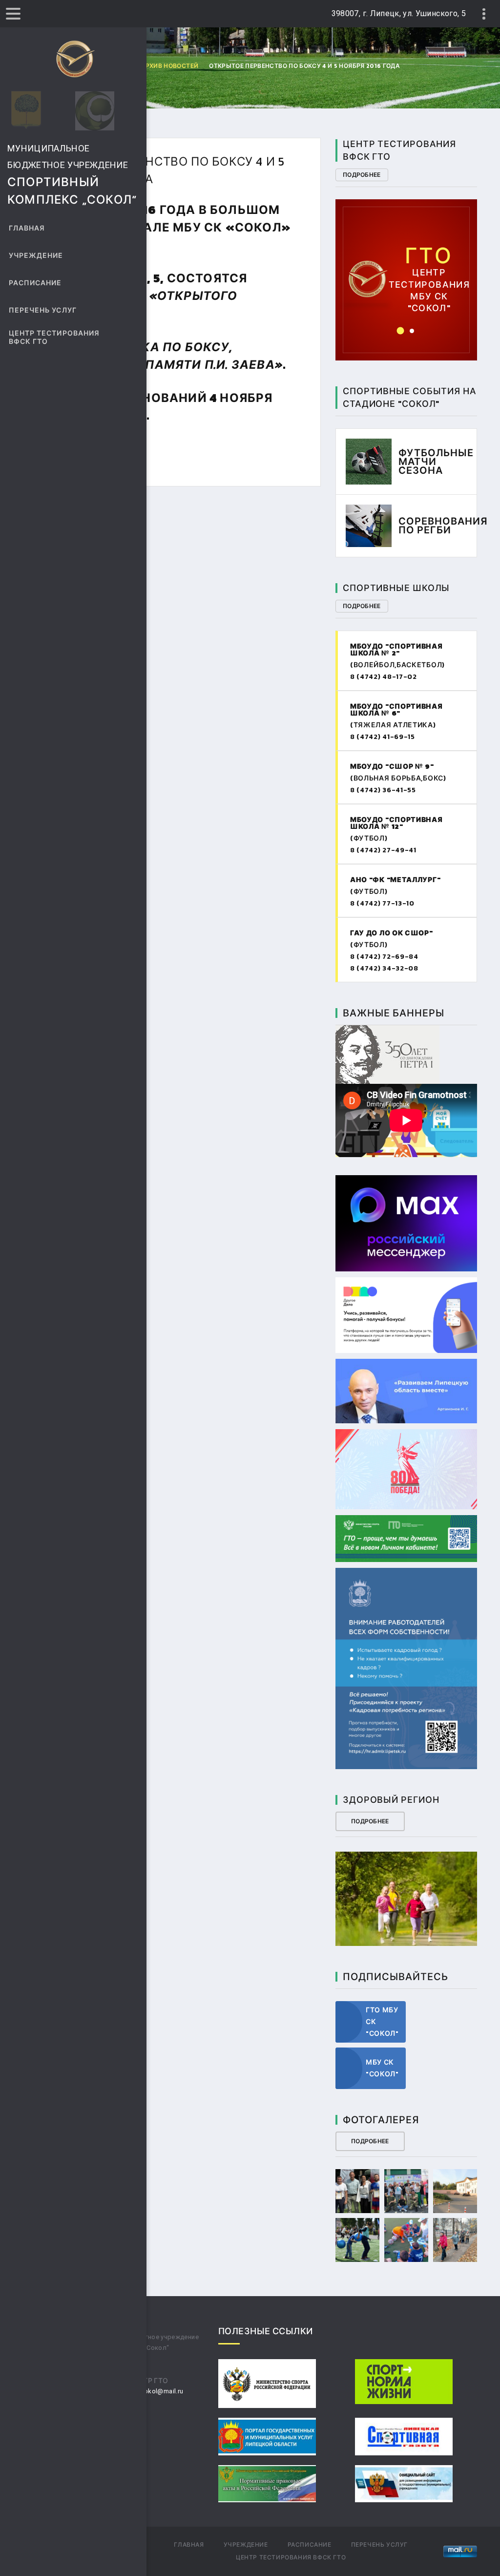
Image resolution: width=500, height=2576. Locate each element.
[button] (401, 331)
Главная (27, 228)
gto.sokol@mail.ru (156, 2391)
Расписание (35, 283)
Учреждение (36, 256)
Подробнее (362, 175)
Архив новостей (169, 66)
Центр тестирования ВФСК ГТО (54, 338)
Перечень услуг (43, 310)
